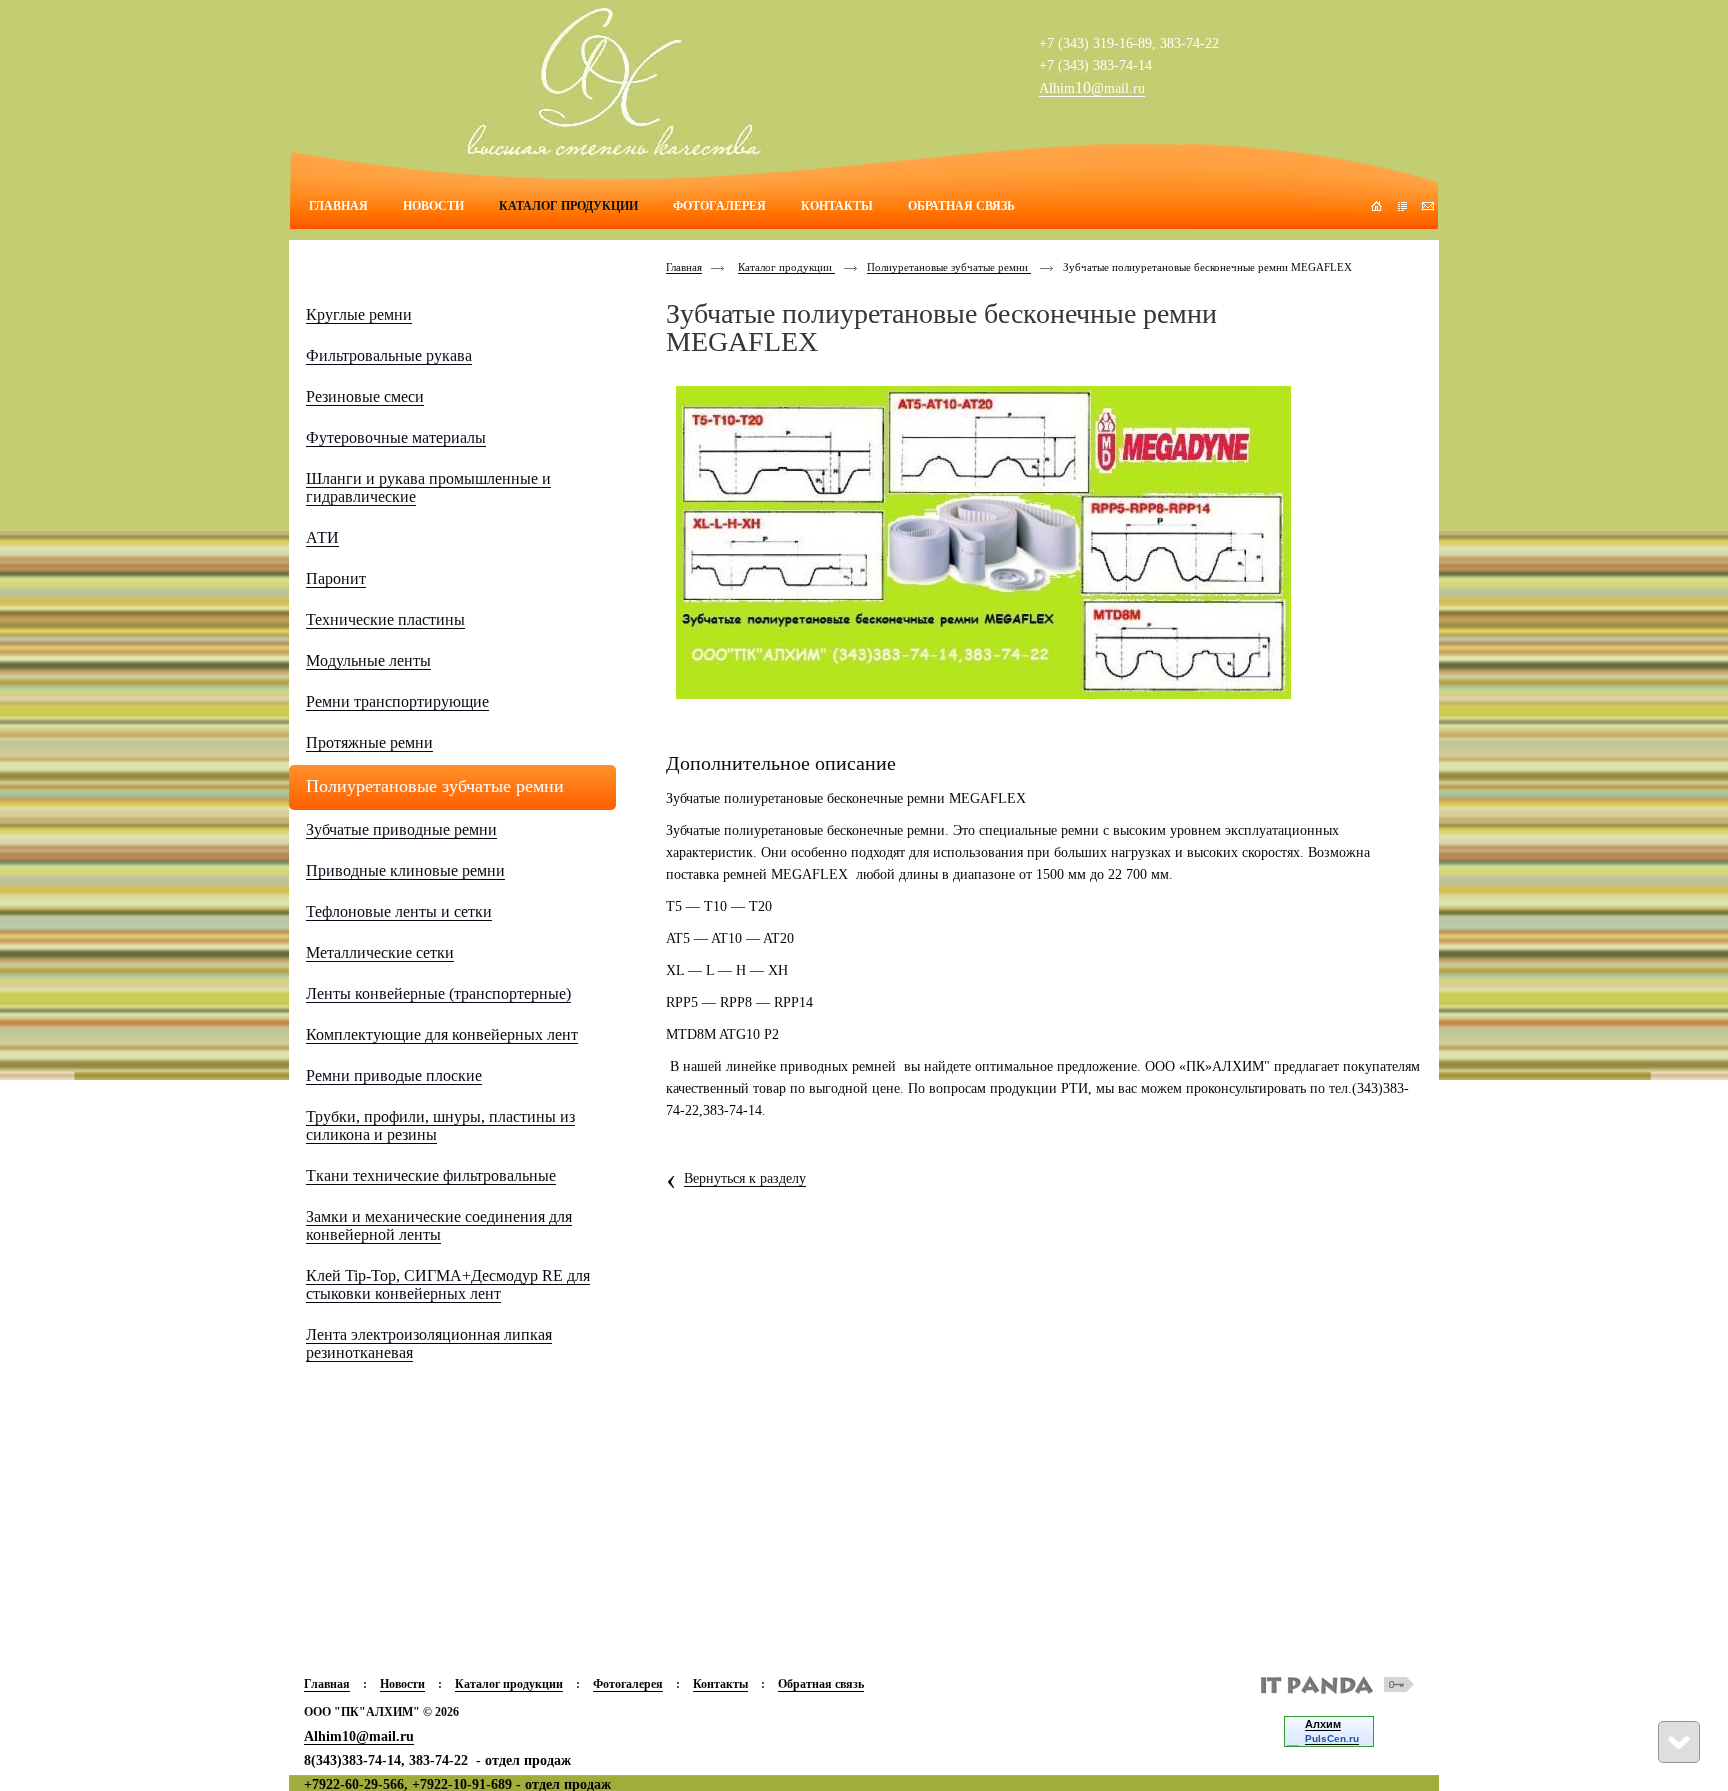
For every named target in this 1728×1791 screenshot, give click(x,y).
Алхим (1323, 1724)
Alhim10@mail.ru (359, 1736)
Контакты (720, 1684)
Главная (684, 267)
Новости (402, 1684)
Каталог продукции (786, 267)
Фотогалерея (628, 1684)
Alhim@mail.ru (1092, 88)
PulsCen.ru (1332, 1738)
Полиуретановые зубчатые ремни (949, 267)
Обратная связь (821, 1684)
